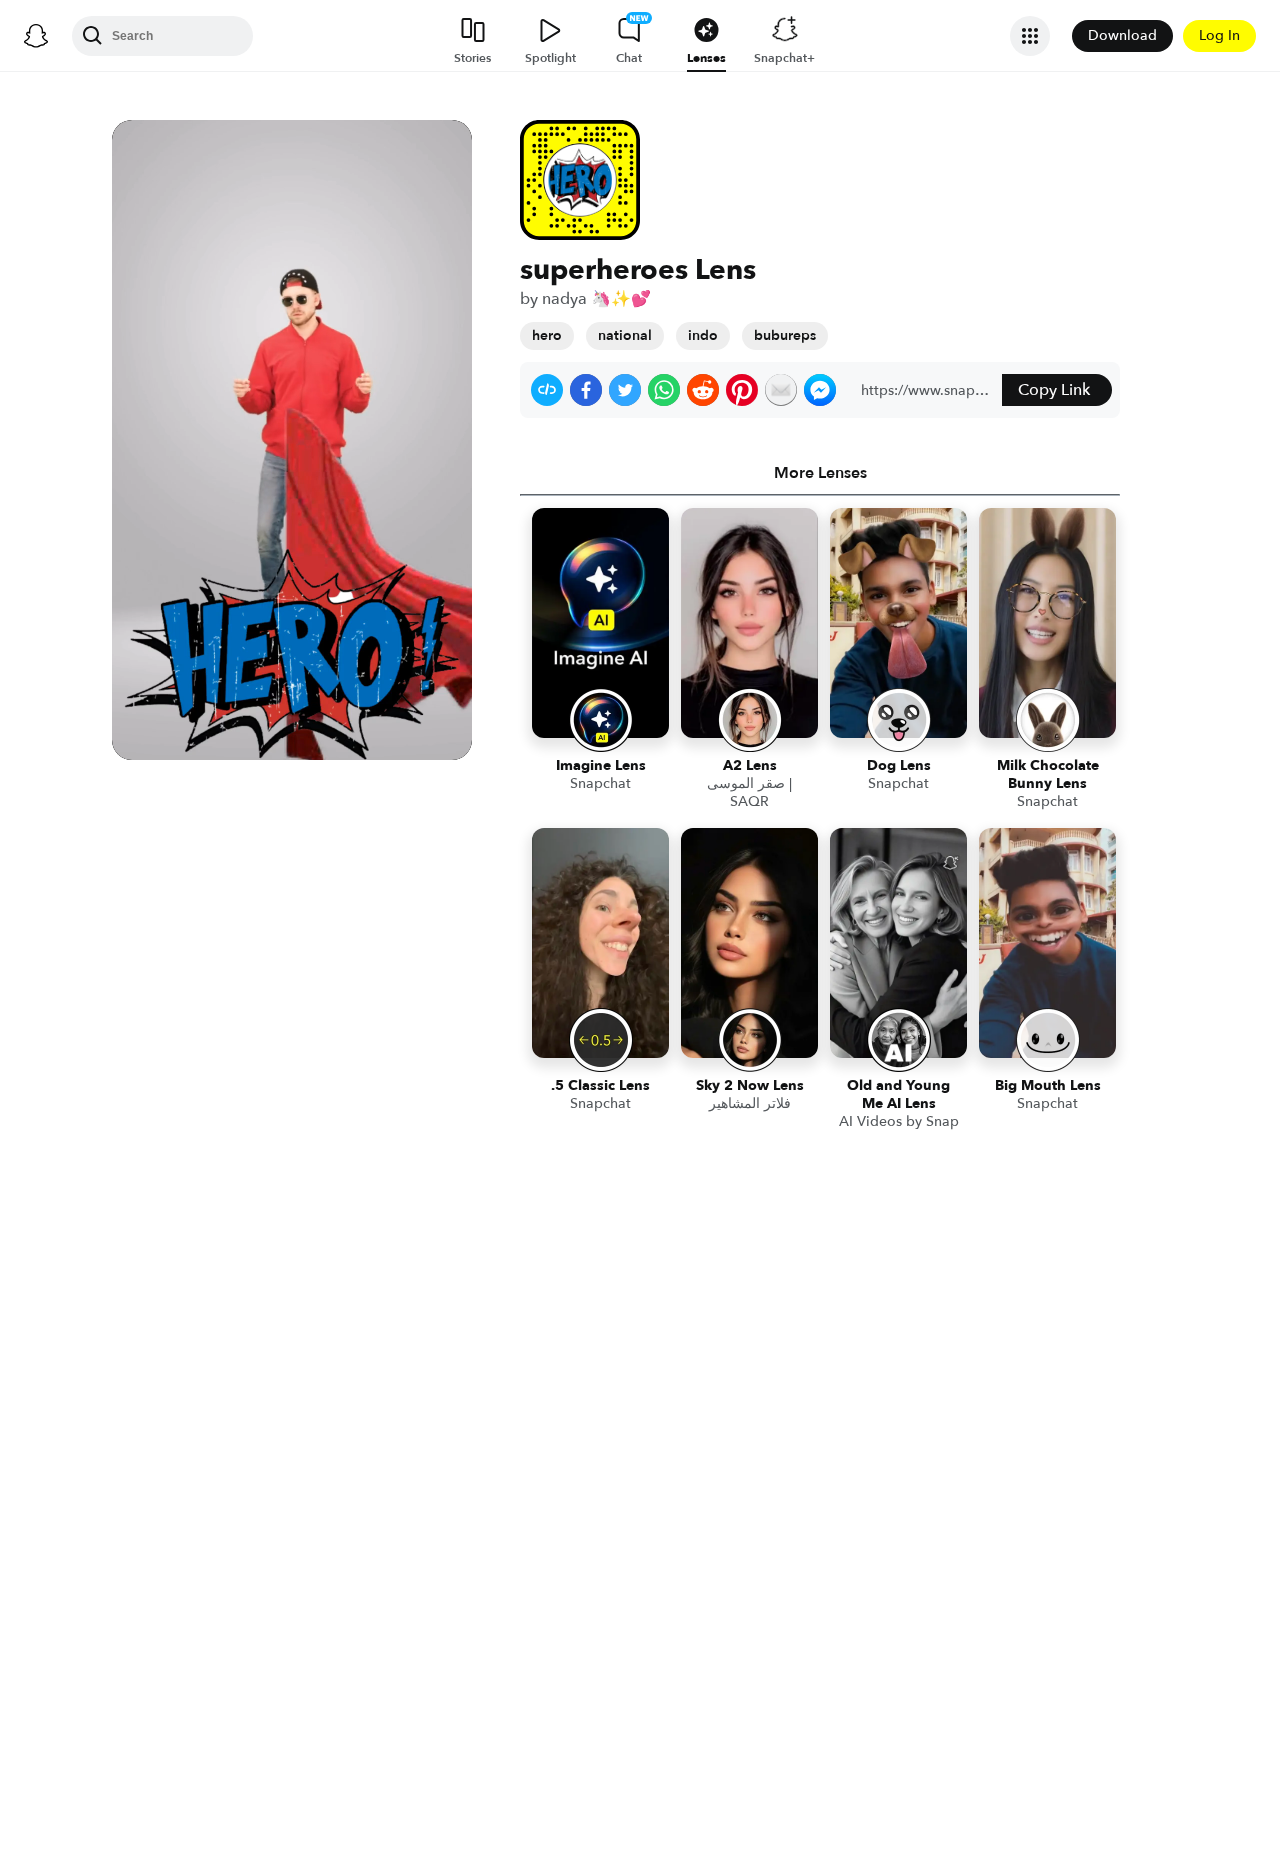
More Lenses (820, 473)
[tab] (820, 473)
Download (1122, 35)
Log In (1219, 35)
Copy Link (1054, 390)
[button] (547, 390)
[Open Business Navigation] (1030, 36)
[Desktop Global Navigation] (36, 36)
